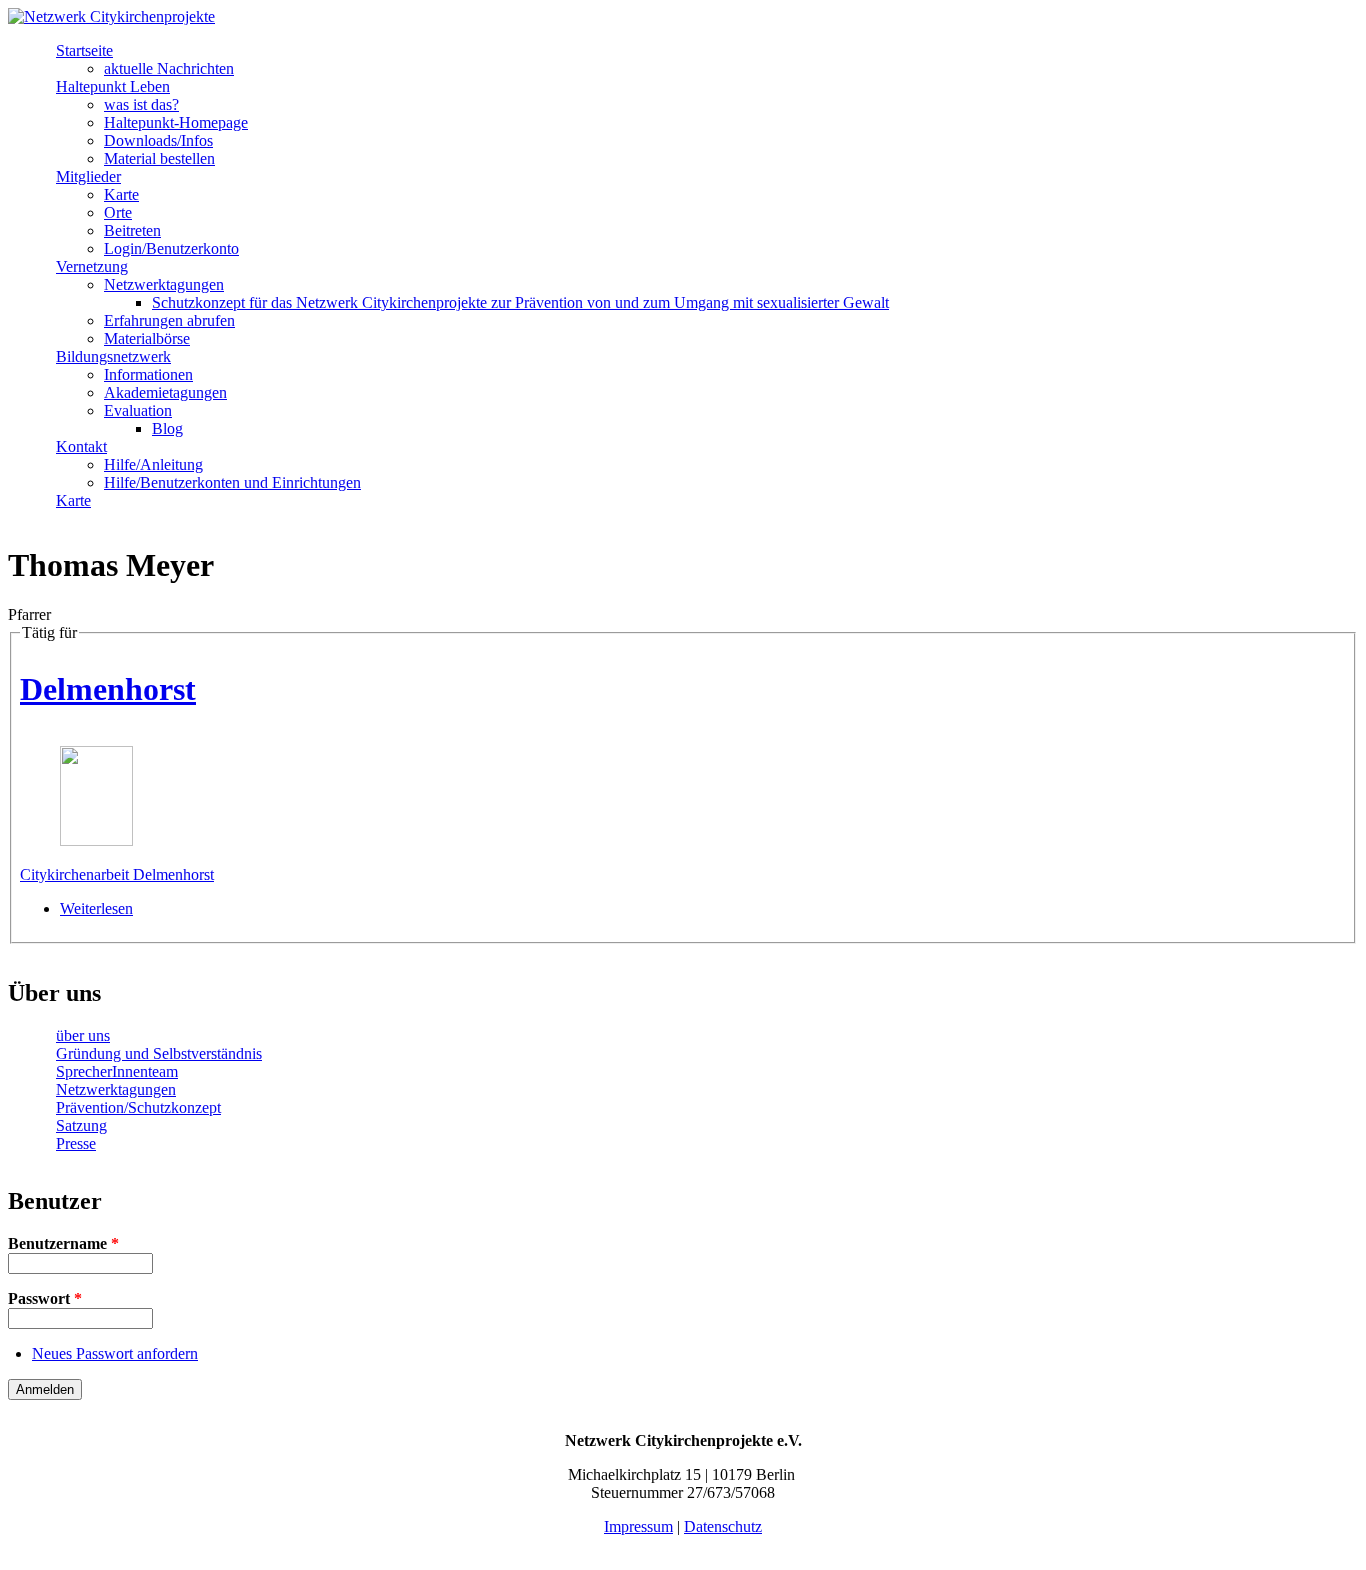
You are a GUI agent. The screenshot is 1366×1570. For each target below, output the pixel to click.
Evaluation (138, 410)
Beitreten (132, 230)
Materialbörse (147, 338)
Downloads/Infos (158, 140)
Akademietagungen (165, 392)
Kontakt (81, 446)
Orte (118, 212)
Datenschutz (723, 1526)
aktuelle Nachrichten (169, 68)
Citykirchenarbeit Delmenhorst (117, 874)
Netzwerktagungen (164, 284)
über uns (83, 1035)
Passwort (45, 1298)
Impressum (638, 1526)
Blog (167, 428)
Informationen (148, 374)
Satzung (81, 1125)
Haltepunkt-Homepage (176, 122)
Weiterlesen (96, 908)
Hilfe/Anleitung (153, 464)
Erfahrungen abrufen (169, 320)
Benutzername (63, 1243)
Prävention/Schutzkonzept (138, 1107)
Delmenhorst (108, 689)
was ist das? (141, 104)
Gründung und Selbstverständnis (159, 1053)
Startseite (84, 50)
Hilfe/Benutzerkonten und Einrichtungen (232, 482)
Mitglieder (88, 176)
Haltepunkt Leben (113, 86)
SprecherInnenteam (117, 1071)
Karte (121, 194)
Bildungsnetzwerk (113, 356)
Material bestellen (159, 158)
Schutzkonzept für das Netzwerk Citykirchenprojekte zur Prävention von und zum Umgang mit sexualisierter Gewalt (520, 302)
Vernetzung (92, 266)
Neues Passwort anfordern (115, 1353)
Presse (76, 1143)
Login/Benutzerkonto (171, 248)
